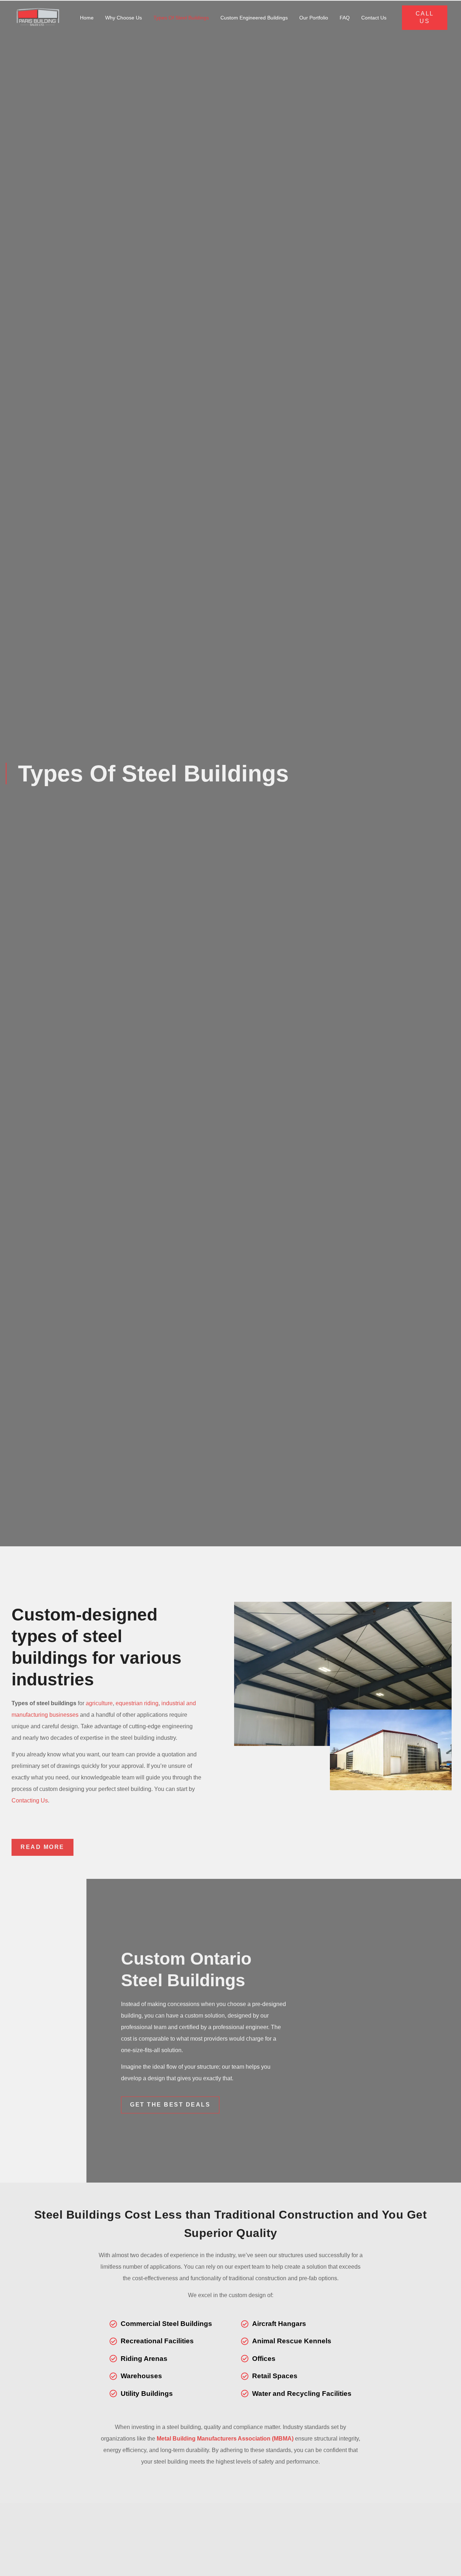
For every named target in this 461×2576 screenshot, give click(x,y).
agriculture (99, 1703)
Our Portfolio (314, 18)
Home (87, 18)
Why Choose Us (124, 18)
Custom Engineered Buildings (254, 18)
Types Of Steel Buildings (181, 18)
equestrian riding (137, 1703)
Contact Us (374, 18)
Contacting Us (30, 1800)
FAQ (345, 18)
